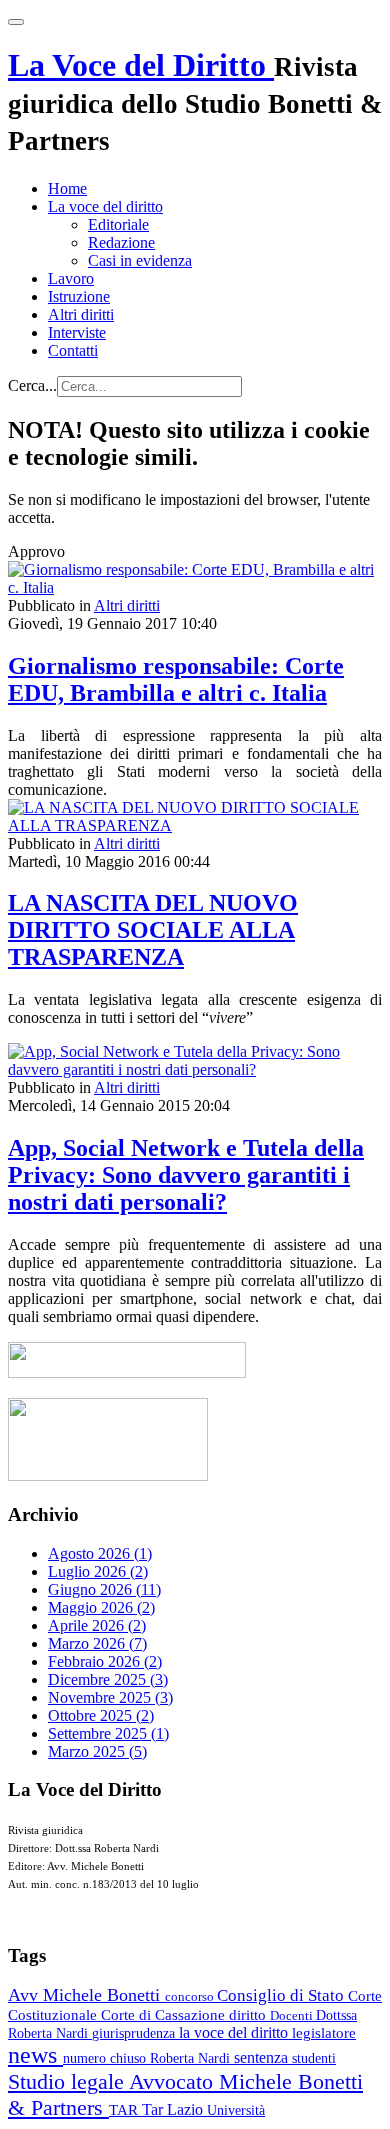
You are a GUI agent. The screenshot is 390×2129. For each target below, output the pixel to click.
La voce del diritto (105, 206)
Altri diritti (81, 314)
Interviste (77, 332)
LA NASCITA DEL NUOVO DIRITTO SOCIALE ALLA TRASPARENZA (153, 930)
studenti (314, 2058)
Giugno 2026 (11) (104, 1589)
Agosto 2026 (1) (100, 1553)
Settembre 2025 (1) (108, 1733)
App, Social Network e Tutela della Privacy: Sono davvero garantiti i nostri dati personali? (186, 1175)
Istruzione (79, 296)
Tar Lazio (174, 2109)
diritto (249, 2015)
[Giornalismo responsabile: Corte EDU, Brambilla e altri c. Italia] (195, 587)
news (35, 2055)
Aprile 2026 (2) (97, 1625)
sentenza (263, 2057)
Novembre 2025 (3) (110, 1697)
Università (236, 2110)
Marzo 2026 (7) (97, 1643)
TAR (125, 2110)
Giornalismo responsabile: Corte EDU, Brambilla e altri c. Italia (176, 679)
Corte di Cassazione (165, 2015)
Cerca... (32, 385)
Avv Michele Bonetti (86, 1995)
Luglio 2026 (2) (98, 1571)
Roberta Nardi (192, 2058)
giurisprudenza (135, 2033)
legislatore (324, 2033)
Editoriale (118, 224)
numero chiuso (106, 2058)
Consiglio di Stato (282, 1995)
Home (67, 188)
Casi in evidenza (140, 260)
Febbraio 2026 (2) (105, 1661)
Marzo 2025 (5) (97, 1751)
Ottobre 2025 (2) (101, 1715)
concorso (191, 1996)
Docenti (293, 2015)
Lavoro (71, 278)
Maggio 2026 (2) (101, 1607)
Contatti (73, 350)
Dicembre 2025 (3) (108, 1679)
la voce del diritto (235, 2032)
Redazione (121, 242)
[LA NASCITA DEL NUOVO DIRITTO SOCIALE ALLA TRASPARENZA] (195, 825)
